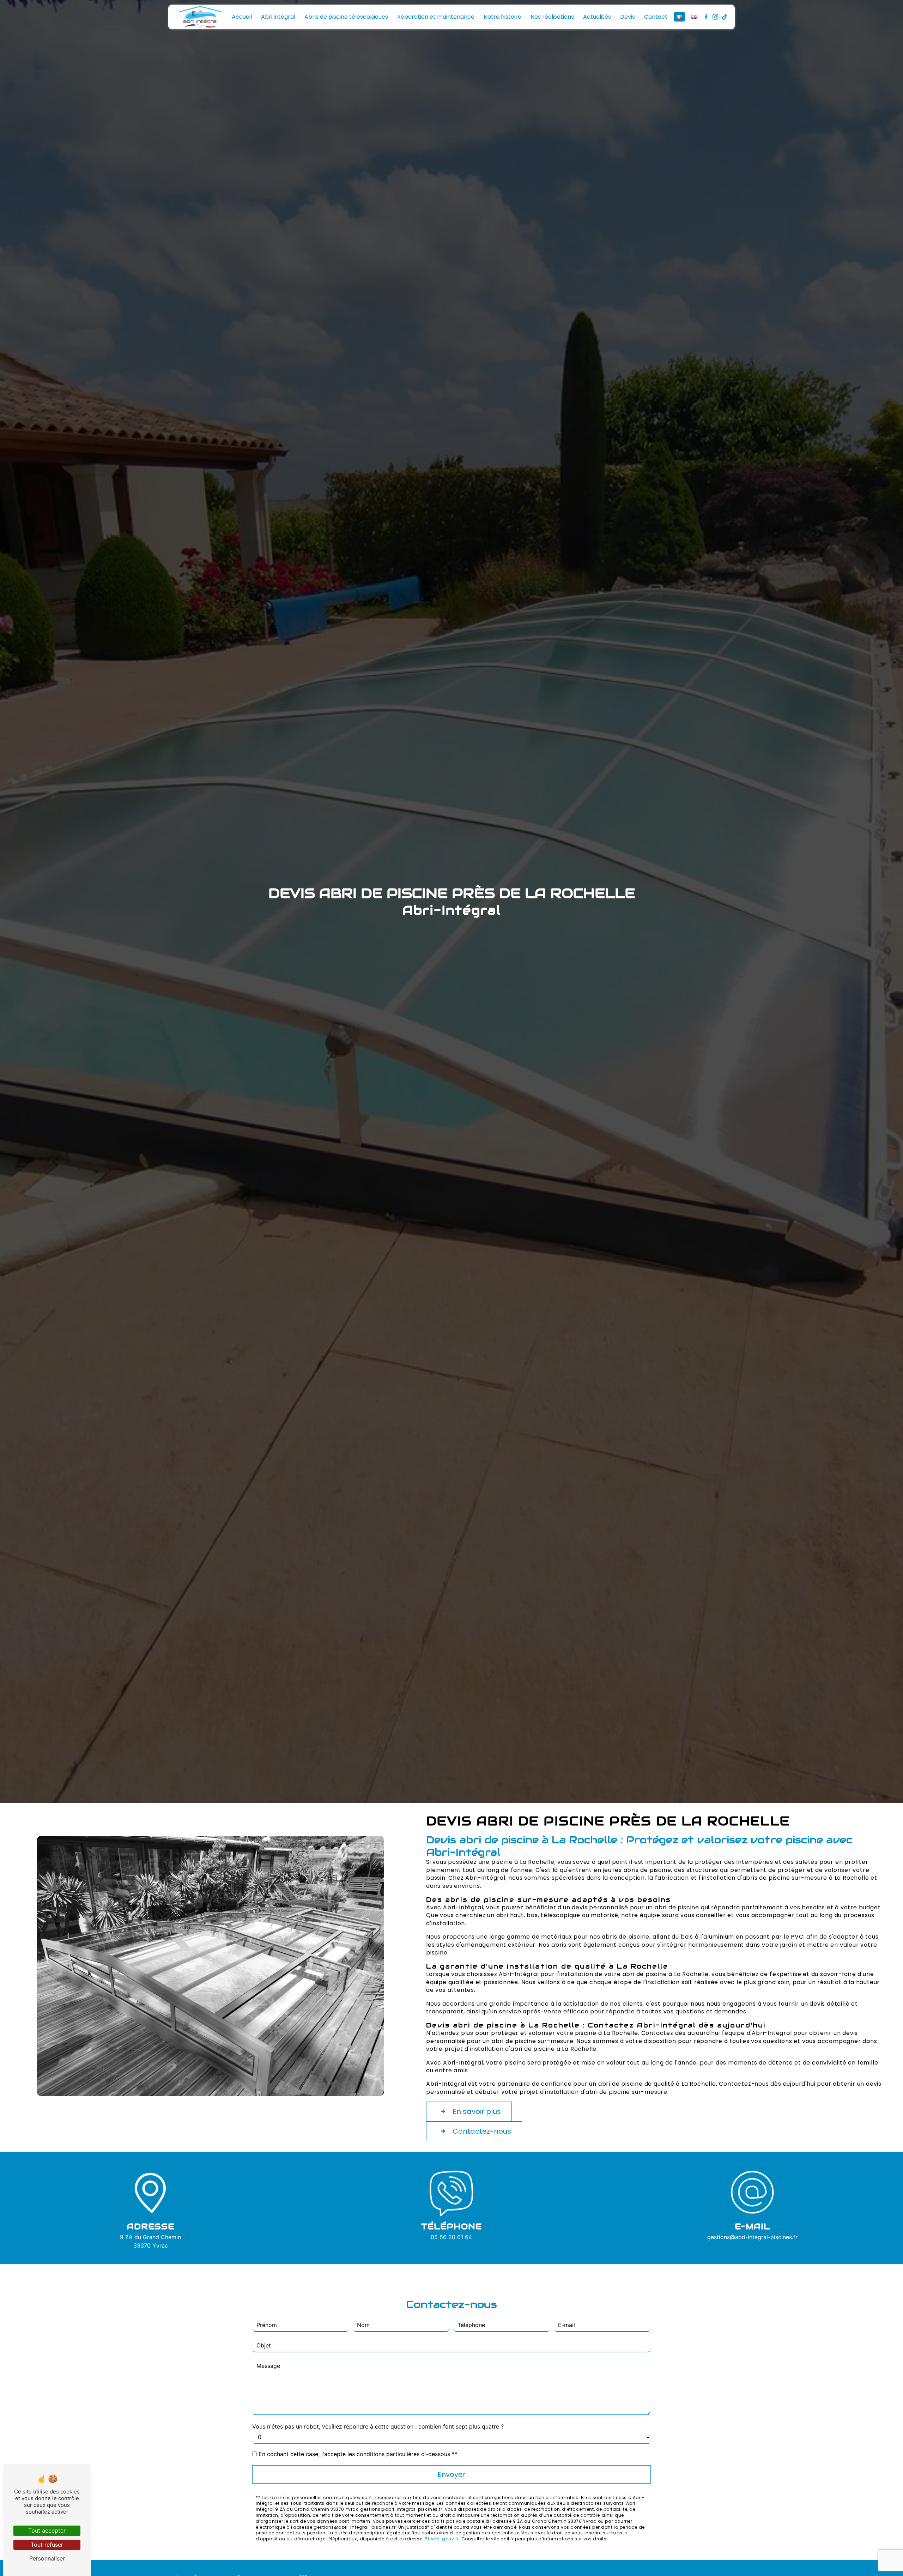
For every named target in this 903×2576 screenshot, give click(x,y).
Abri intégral (278, 17)
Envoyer (451, 2474)
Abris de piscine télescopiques (346, 17)
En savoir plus (477, 2111)
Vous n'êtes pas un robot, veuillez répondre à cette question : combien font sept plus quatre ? (378, 2426)
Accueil (242, 17)
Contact (656, 17)
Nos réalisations (552, 17)
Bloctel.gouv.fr (442, 2539)
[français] (679, 17)
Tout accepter (47, 2530)
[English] (694, 17)
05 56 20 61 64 (451, 2237)
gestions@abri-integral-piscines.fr (752, 2237)
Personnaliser (47, 2558)
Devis (628, 17)
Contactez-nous (482, 2131)
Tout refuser (47, 2545)
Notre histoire (502, 17)
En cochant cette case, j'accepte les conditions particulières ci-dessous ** (358, 2454)
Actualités (597, 17)
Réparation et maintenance (436, 17)
